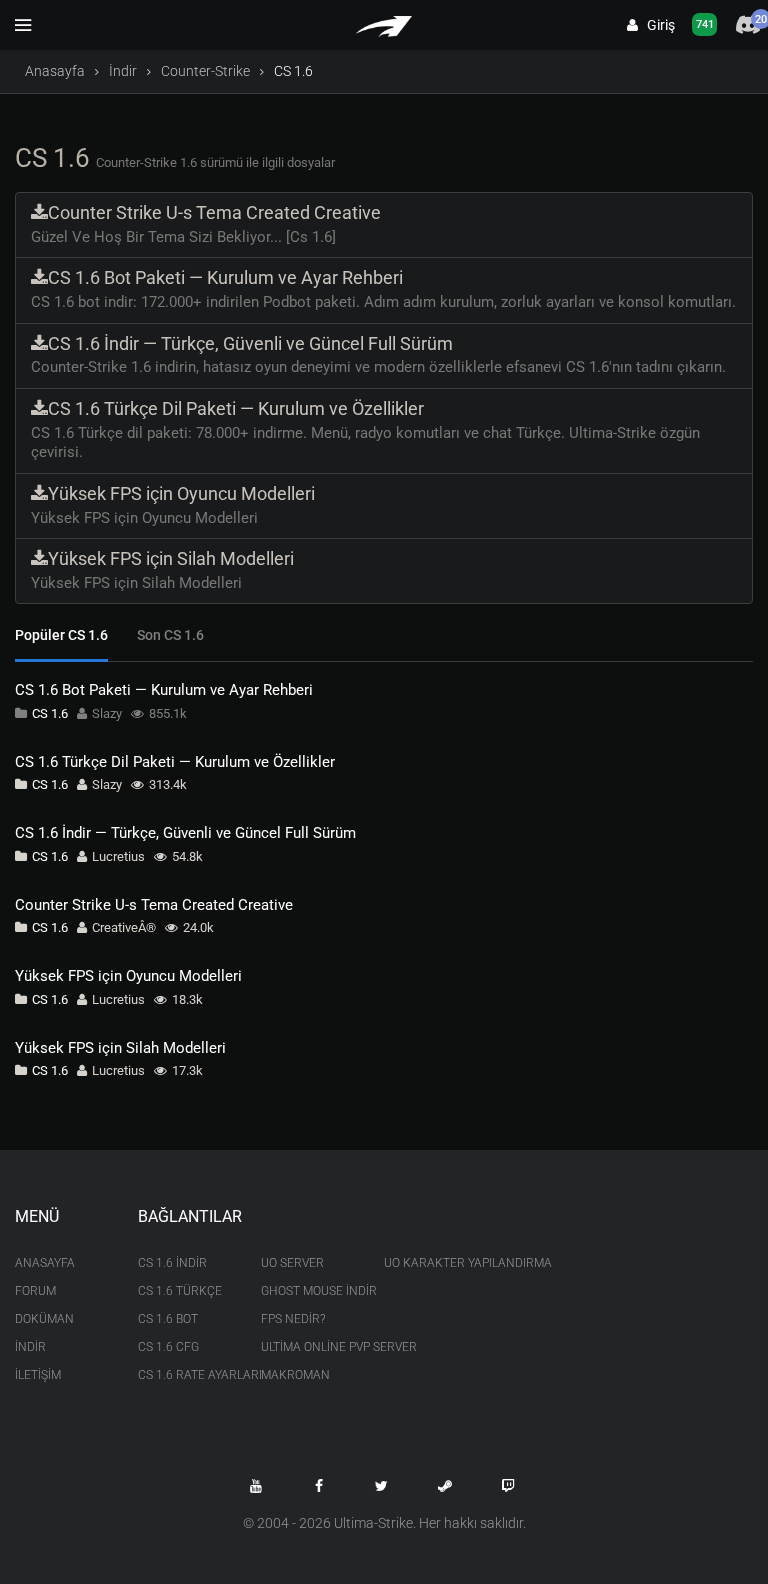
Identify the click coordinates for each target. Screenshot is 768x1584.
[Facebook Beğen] (319, 1486)
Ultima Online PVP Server (307, 1347)
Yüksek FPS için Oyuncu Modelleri (128, 976)
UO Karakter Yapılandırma (430, 1263)
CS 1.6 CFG (168, 1347)
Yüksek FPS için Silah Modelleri (120, 1048)
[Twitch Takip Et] (508, 1486)
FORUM (35, 1291)
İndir (123, 71)
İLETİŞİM (38, 1375)
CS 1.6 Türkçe (180, 1291)
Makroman (295, 1375)
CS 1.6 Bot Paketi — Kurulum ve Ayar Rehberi (164, 690)
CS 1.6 (50, 713)
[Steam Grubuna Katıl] (445, 1486)
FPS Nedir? (293, 1319)
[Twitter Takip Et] (382, 1486)
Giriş (656, 25)
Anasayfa (55, 71)
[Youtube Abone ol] (256, 1486)
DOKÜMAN (44, 1319)
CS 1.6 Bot (168, 1319)
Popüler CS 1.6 (61, 635)
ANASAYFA (45, 1263)
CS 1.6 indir (172, 1263)
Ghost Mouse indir (307, 1291)
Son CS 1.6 (170, 635)
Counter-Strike (205, 71)
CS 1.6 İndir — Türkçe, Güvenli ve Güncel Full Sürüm (185, 833)
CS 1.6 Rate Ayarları (184, 1375)
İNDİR (30, 1347)
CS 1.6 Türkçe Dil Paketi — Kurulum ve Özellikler (175, 762)
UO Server (292, 1263)
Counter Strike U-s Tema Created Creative (154, 905)
